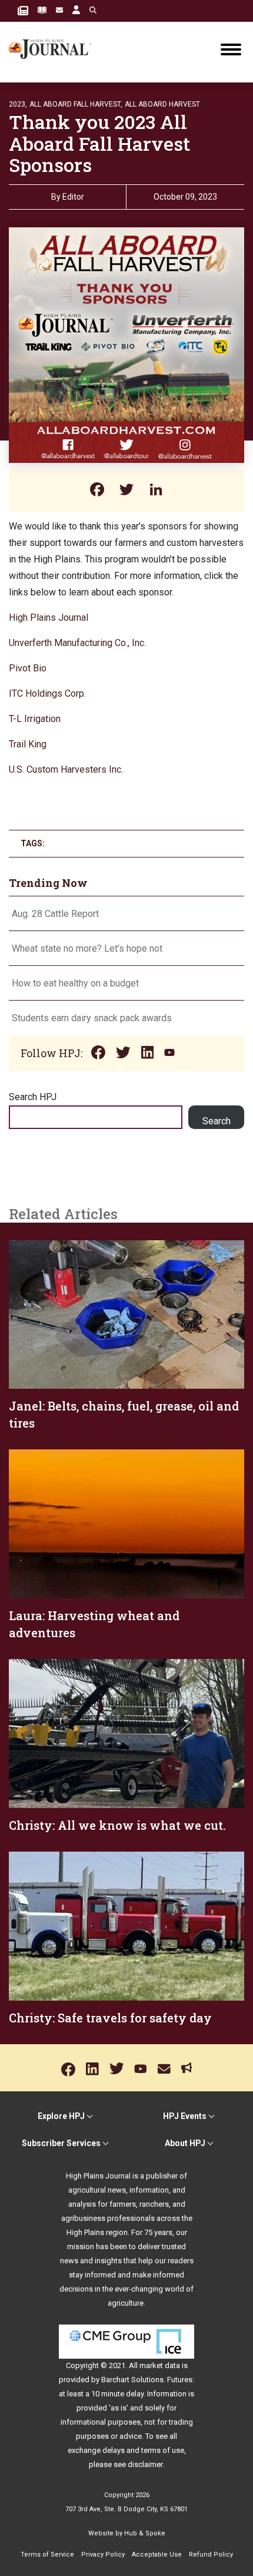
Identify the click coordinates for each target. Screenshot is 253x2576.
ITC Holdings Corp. (47, 693)
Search (217, 1121)
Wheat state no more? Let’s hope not (88, 948)
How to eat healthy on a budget (75, 983)
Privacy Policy (103, 2555)
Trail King (28, 744)
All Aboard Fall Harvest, (76, 104)
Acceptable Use (157, 2555)
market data (160, 2365)
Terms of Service (47, 2555)
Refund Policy (211, 2555)
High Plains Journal (49, 617)
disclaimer (145, 2464)
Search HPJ (33, 1097)
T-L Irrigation (35, 719)
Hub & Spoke (145, 2533)
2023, (18, 104)
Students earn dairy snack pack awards (92, 1018)
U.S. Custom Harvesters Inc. (66, 769)
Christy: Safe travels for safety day (110, 2018)
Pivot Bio (28, 668)
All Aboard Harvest (162, 104)
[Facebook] (97, 491)
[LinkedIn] (156, 491)
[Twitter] (126, 491)
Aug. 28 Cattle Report (55, 914)
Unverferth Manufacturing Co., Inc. (77, 643)
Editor (73, 197)
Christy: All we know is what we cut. (117, 1825)
